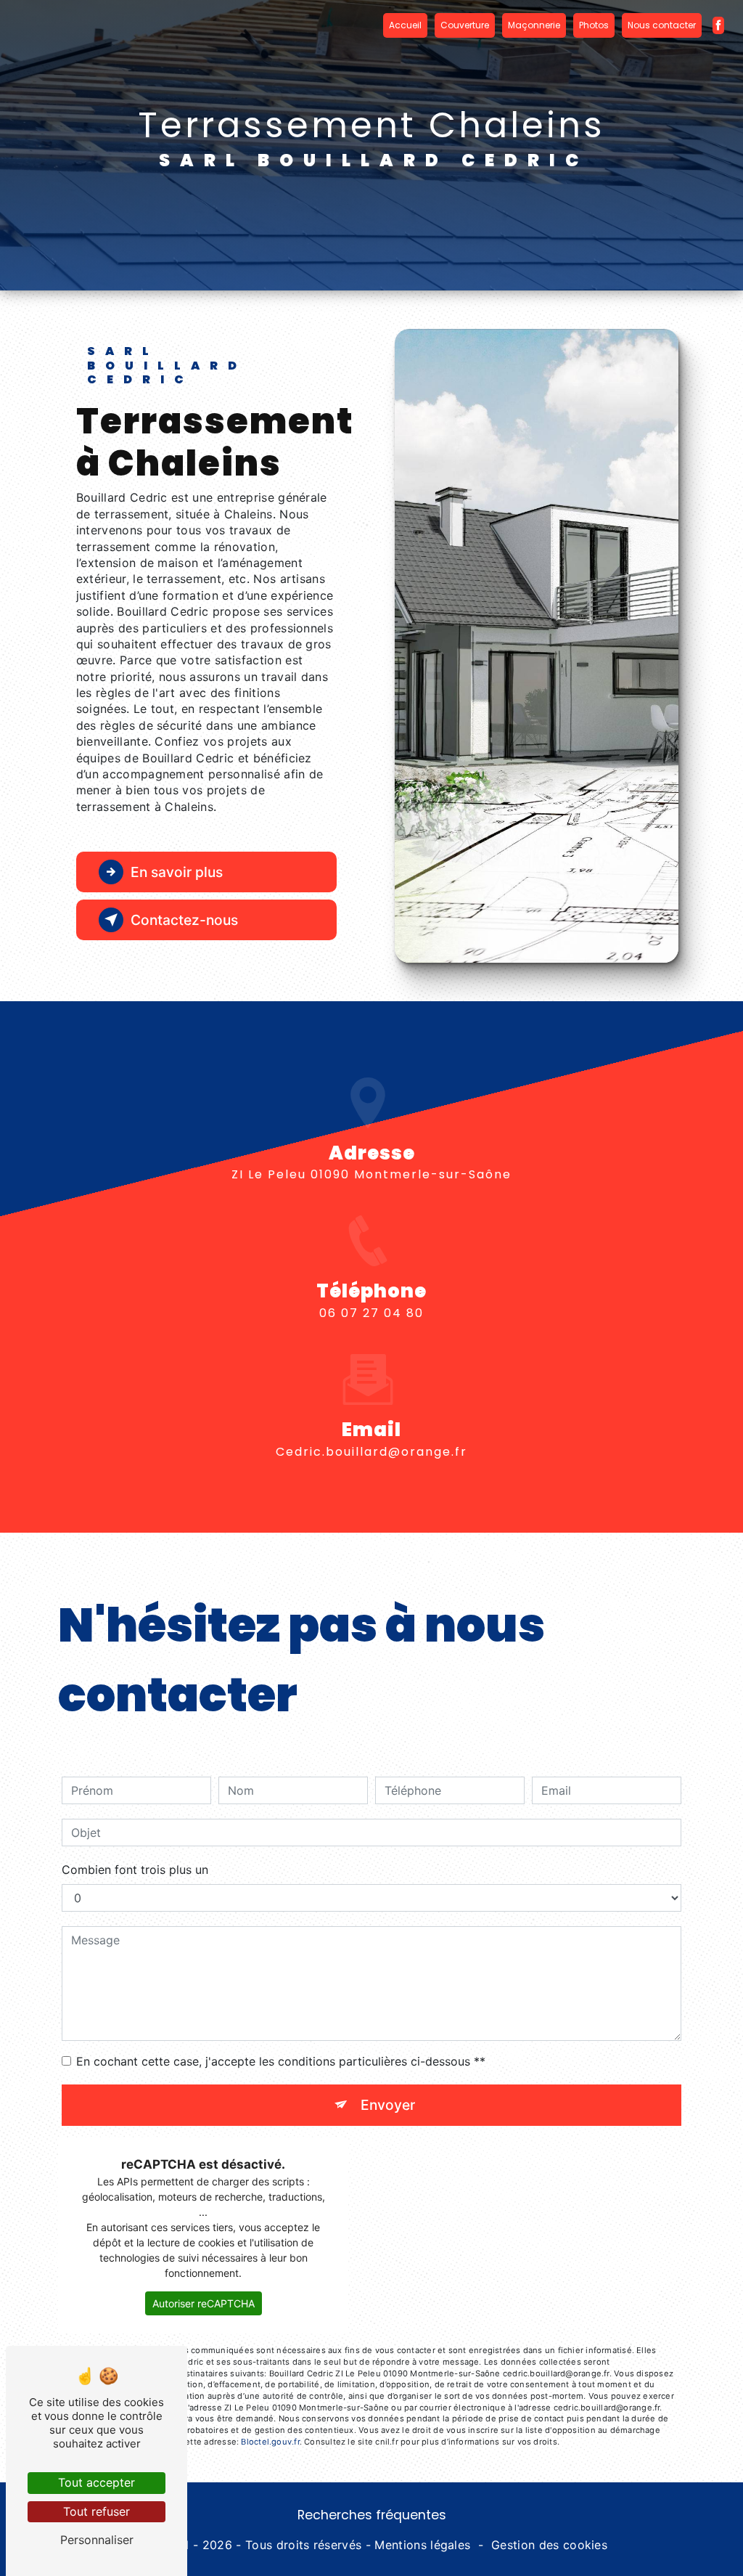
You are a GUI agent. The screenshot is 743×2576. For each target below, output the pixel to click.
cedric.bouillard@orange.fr (371, 1452)
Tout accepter (97, 2482)
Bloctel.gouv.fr (270, 2442)
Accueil (405, 25)
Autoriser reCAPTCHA (204, 2303)
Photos (594, 25)
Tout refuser (97, 2511)
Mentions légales (422, 2545)
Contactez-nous (184, 920)
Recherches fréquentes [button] (372, 2515)
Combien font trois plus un (135, 1870)
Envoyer (388, 2105)
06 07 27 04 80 (371, 1313)
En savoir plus (177, 872)
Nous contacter (662, 25)
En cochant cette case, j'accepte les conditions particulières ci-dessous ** (281, 2061)
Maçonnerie (534, 25)
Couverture (465, 25)
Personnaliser (97, 2540)
